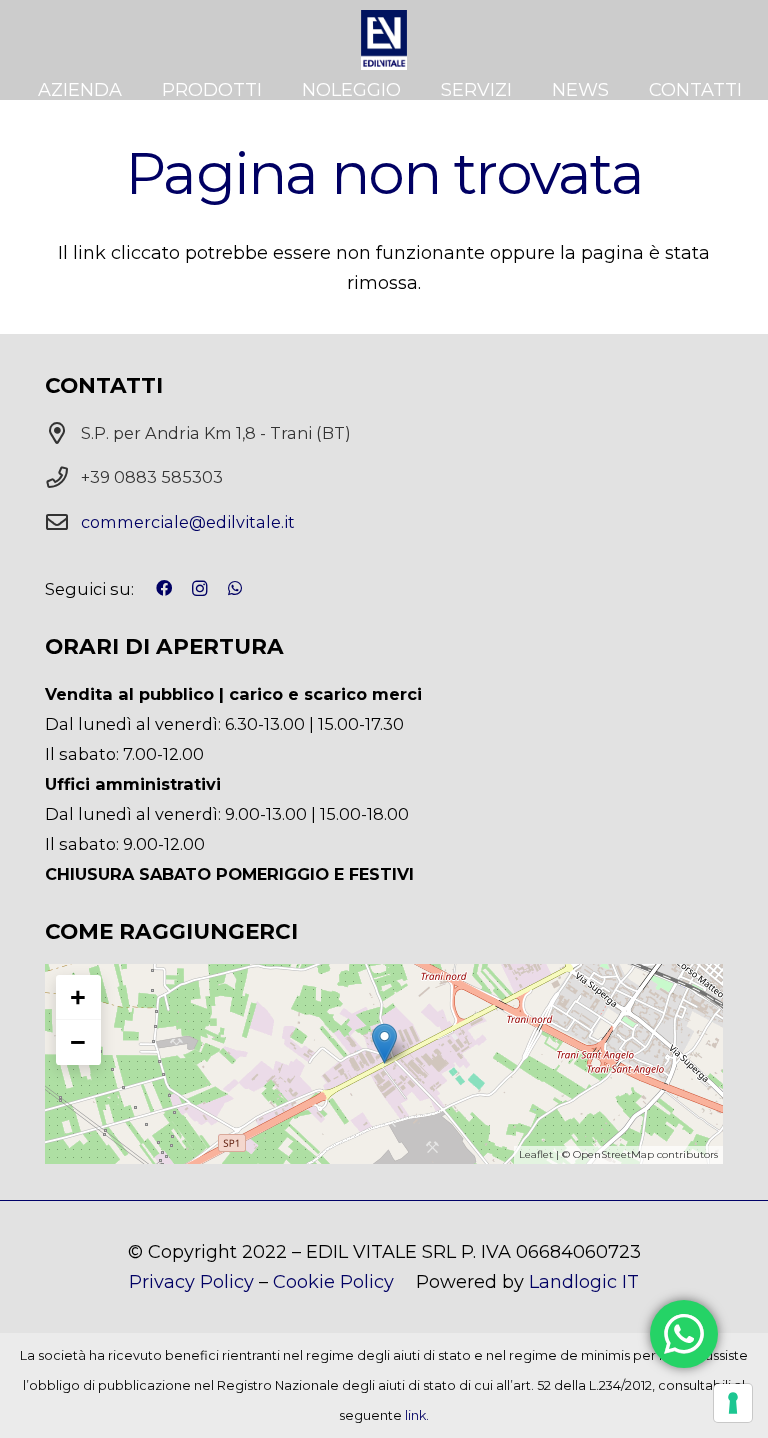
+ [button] (78, 997)
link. (417, 1415)
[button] (273, 90)
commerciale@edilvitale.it (188, 522)
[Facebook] (164, 588)
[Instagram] (200, 589)
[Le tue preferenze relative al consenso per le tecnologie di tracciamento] (733, 1403)
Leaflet (536, 1154)
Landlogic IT (584, 1282)
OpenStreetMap (613, 1154)
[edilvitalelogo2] (384, 40)
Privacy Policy (191, 1282)
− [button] (78, 1042)
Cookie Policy (333, 1282)
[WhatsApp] (235, 588)
